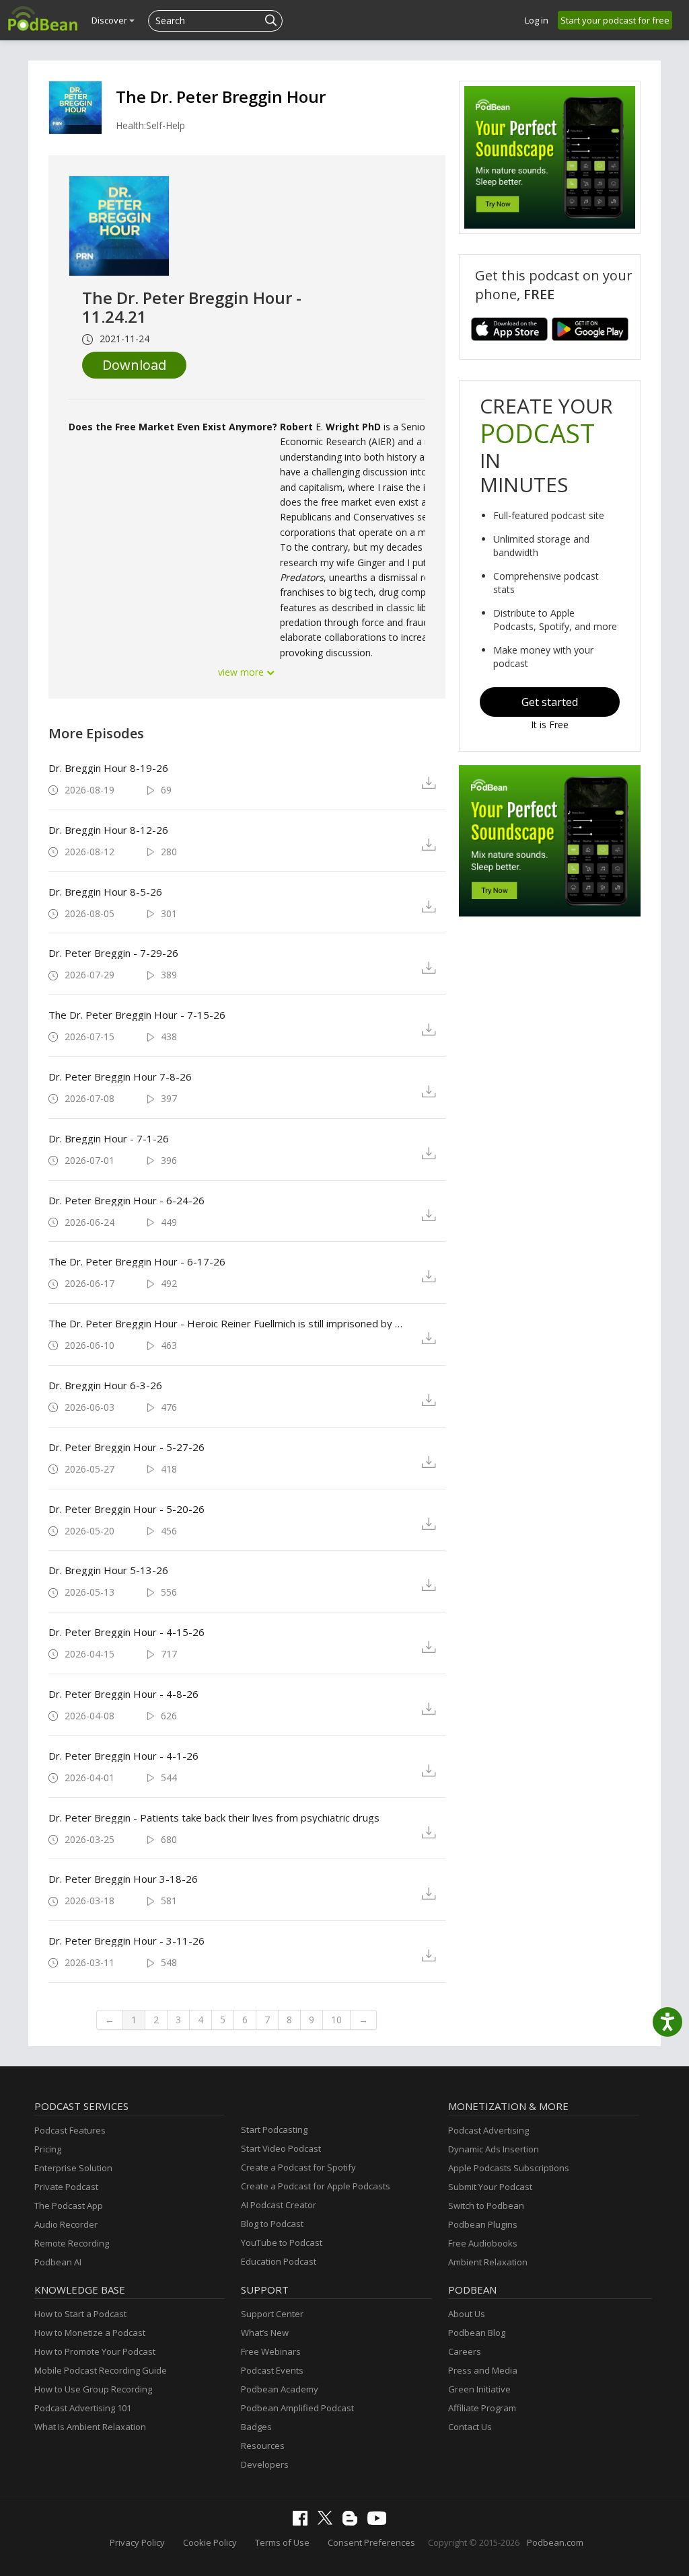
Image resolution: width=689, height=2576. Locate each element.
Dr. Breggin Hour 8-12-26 (108, 830)
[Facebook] (303, 2522)
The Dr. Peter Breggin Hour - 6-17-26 (137, 1261)
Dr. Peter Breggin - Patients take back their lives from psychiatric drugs (214, 1818)
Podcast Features (70, 2130)
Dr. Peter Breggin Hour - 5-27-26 (126, 1447)
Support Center (272, 2314)
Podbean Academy (280, 2389)
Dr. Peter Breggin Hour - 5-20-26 (126, 1509)
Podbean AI (58, 2262)
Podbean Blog (477, 2333)
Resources (263, 2446)
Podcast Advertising (488, 2130)
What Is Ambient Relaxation (90, 2427)
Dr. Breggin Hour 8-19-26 (108, 768)
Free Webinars (271, 2351)
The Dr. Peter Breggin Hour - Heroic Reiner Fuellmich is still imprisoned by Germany (229, 1323)
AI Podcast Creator (279, 2205)
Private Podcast (66, 2187)
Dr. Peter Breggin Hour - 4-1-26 (123, 1756)
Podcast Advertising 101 (83, 2408)
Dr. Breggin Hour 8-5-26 (105, 892)
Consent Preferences (371, 2542)
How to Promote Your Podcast (95, 2351)
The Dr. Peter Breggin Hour (221, 96)
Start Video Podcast (281, 2148)
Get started (550, 702)
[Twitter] (328, 2522)
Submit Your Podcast (490, 2187)
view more (242, 672)
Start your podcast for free (615, 20)
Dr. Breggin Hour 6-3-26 (105, 1385)
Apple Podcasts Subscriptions (509, 2168)
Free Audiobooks (483, 2243)
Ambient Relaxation (488, 2262)
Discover (110, 20)
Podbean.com (555, 2542)
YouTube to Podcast (282, 2242)
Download (134, 365)
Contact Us (470, 2427)
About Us (467, 2314)
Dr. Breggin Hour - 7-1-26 (109, 1138)
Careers (465, 2351)
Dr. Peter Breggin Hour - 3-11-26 (126, 1941)
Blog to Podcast (272, 2224)
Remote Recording (72, 2243)
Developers (265, 2464)
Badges (256, 2427)
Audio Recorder (66, 2224)
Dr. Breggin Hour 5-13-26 (108, 1570)
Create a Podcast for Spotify (298, 2167)
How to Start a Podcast (80, 2314)
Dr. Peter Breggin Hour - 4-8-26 (123, 1694)
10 (336, 2020)
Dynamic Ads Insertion (494, 2149)
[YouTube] (380, 2522)
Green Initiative (479, 2389)
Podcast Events (272, 2370)
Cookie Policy (210, 2542)
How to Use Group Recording (93, 2389)
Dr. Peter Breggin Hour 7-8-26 (120, 1077)
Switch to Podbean (486, 2206)
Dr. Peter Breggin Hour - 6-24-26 (126, 1200)
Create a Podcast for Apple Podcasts (316, 2186)
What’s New (265, 2333)
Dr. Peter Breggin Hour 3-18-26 (123, 1879)
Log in (537, 20)
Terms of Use (282, 2542)
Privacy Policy (137, 2542)
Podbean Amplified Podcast (297, 2408)
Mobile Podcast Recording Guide (101, 2370)
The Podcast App (69, 2206)
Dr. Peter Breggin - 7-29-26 (113, 953)
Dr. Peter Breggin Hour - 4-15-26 (126, 1632)
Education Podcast (279, 2261)
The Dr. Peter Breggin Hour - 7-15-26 (137, 1015)
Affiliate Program (482, 2408)
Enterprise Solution (73, 2168)
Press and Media (483, 2370)
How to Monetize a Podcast (90, 2333)
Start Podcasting (274, 2130)
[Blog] (353, 2522)
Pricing (48, 2149)
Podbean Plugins (483, 2224)
